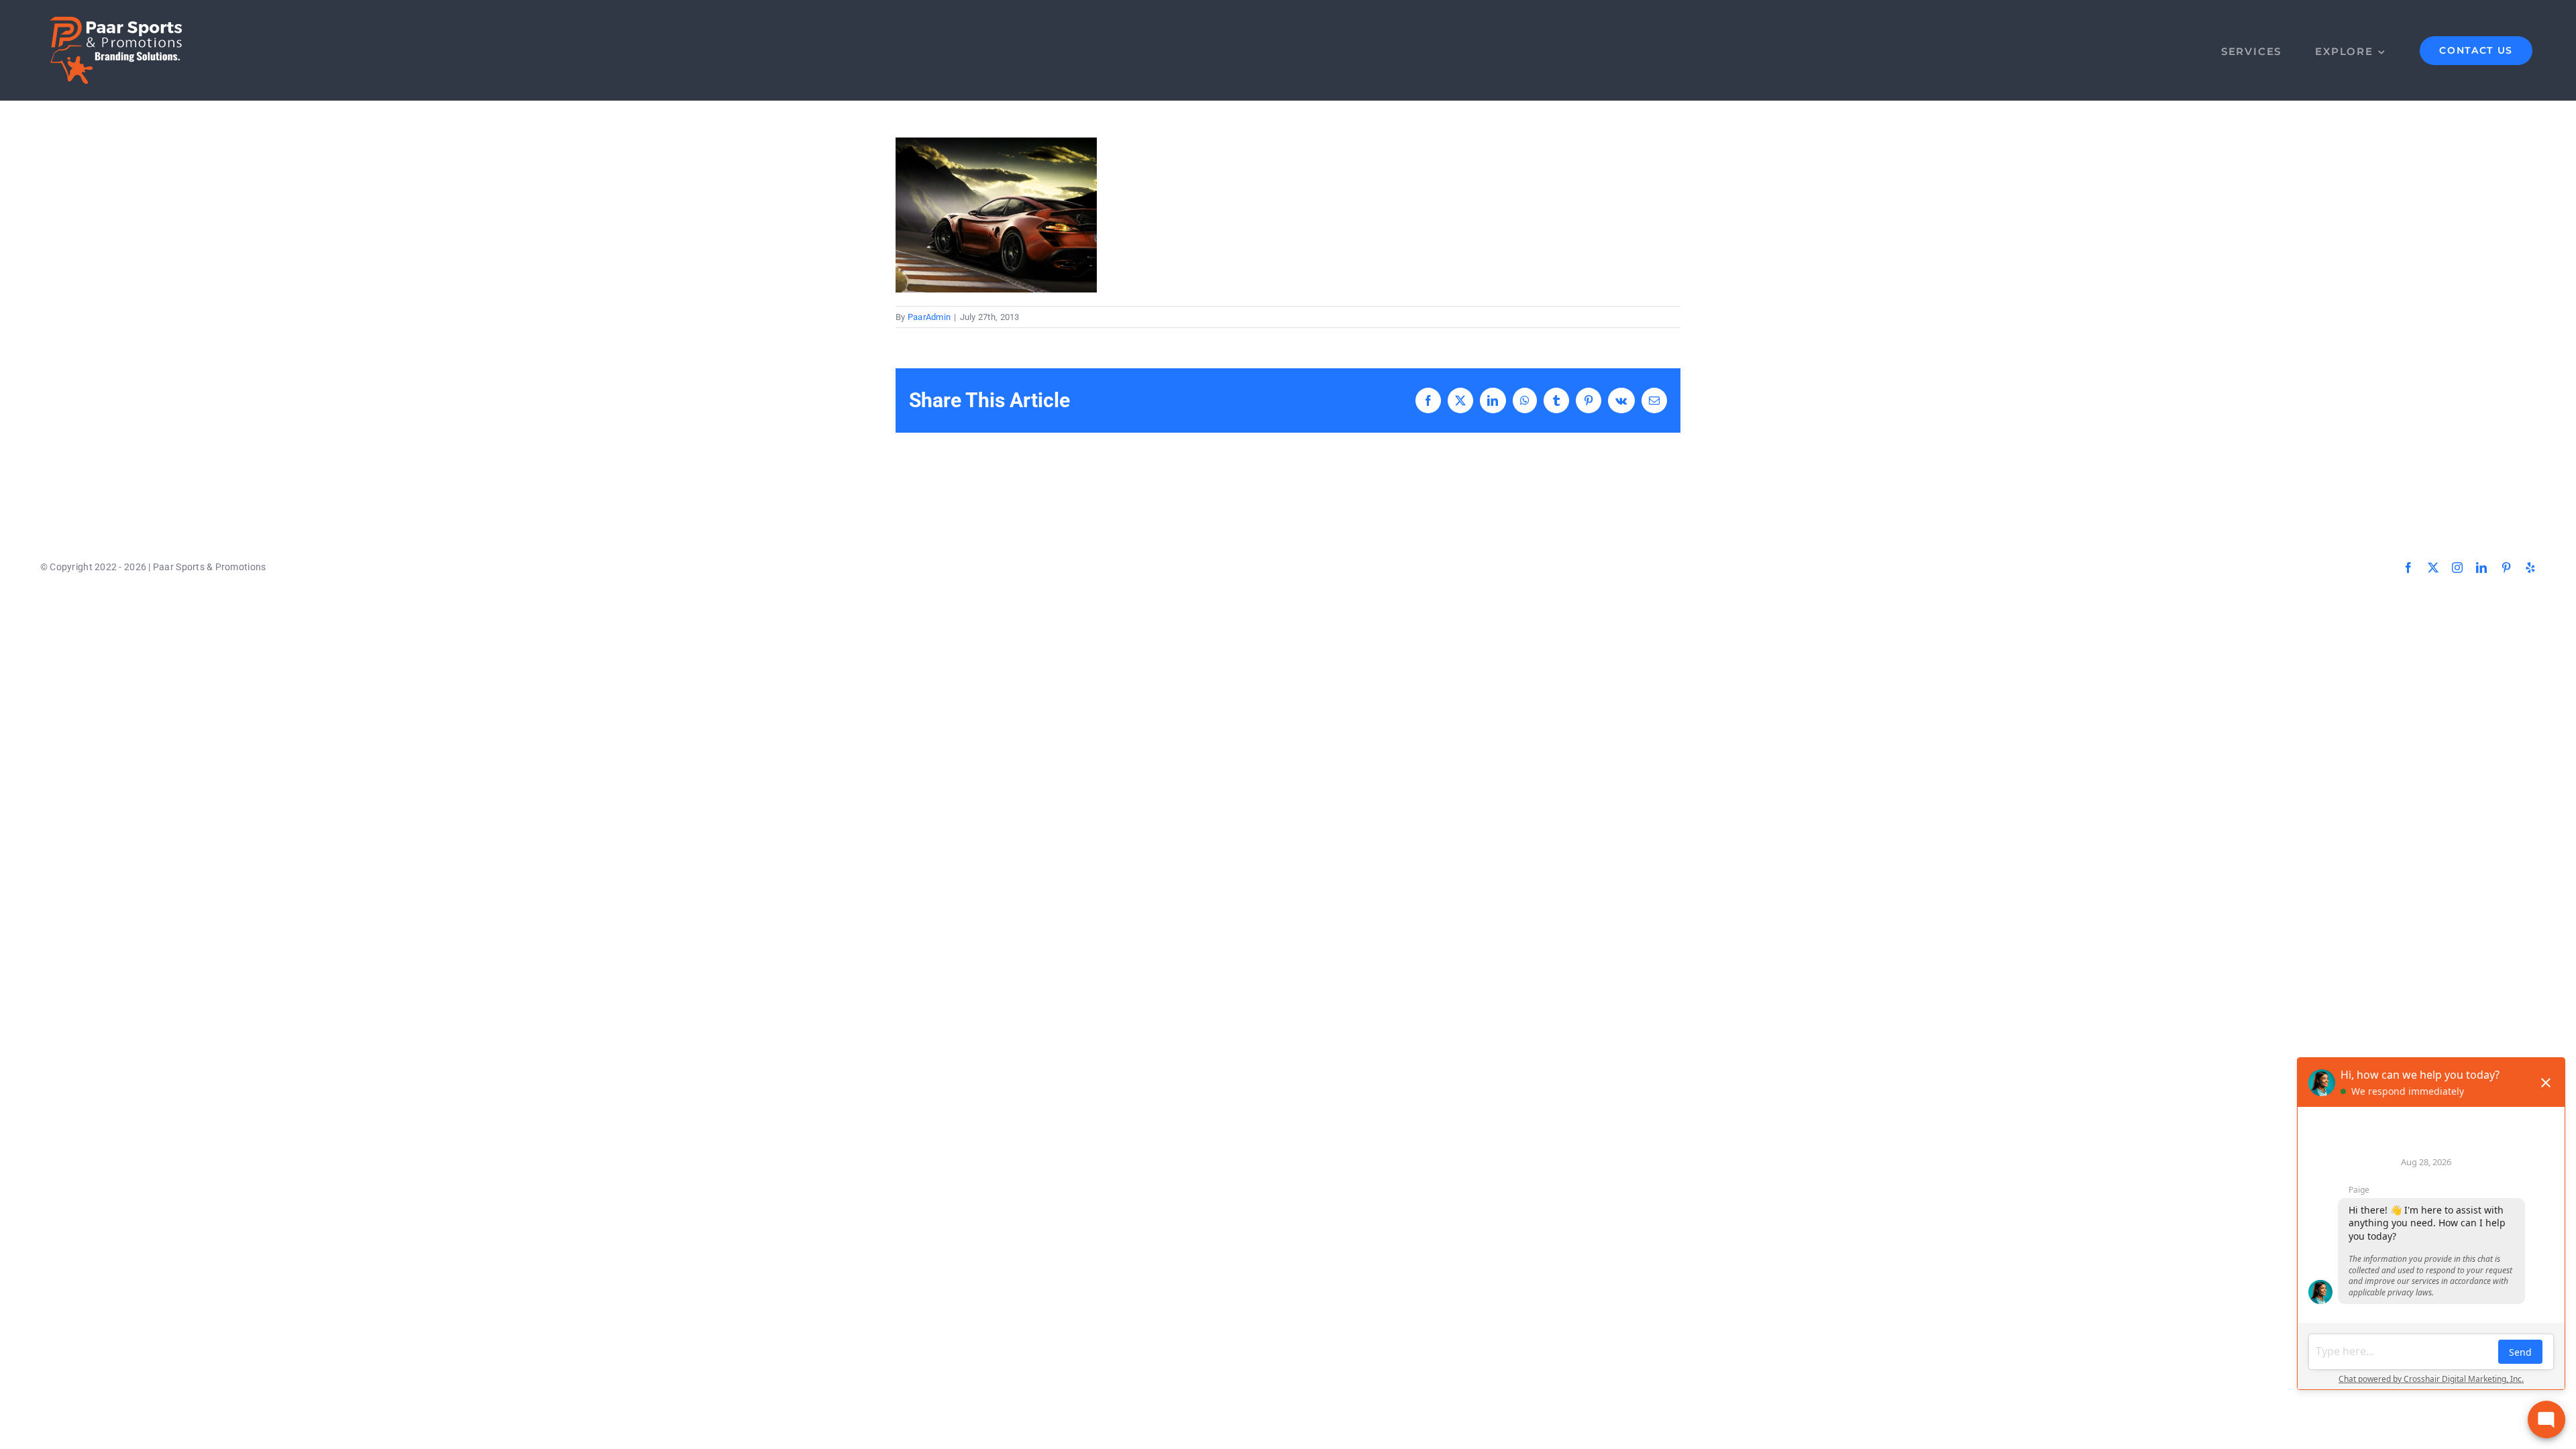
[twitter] (2433, 568)
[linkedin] (2481, 568)
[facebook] (2408, 568)
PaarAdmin (929, 317)
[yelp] (2530, 568)
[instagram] (2457, 568)
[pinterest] (2506, 568)
